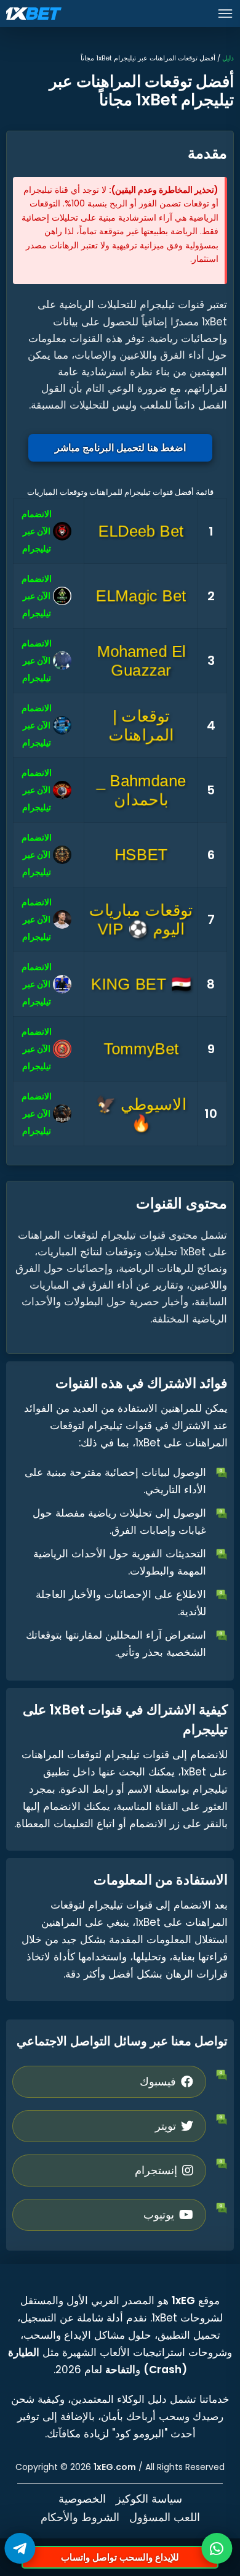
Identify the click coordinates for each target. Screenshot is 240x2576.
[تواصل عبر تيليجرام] (20, 2548)
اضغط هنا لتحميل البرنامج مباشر (120, 448)
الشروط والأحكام (80, 2517)
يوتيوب (159, 2215)
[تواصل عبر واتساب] (217, 2548)
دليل (228, 58)
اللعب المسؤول (165, 2517)
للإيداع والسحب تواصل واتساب (120, 2557)
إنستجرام (156, 2170)
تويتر (166, 2126)
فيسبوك (158, 2081)
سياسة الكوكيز (149, 2499)
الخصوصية (82, 2499)
